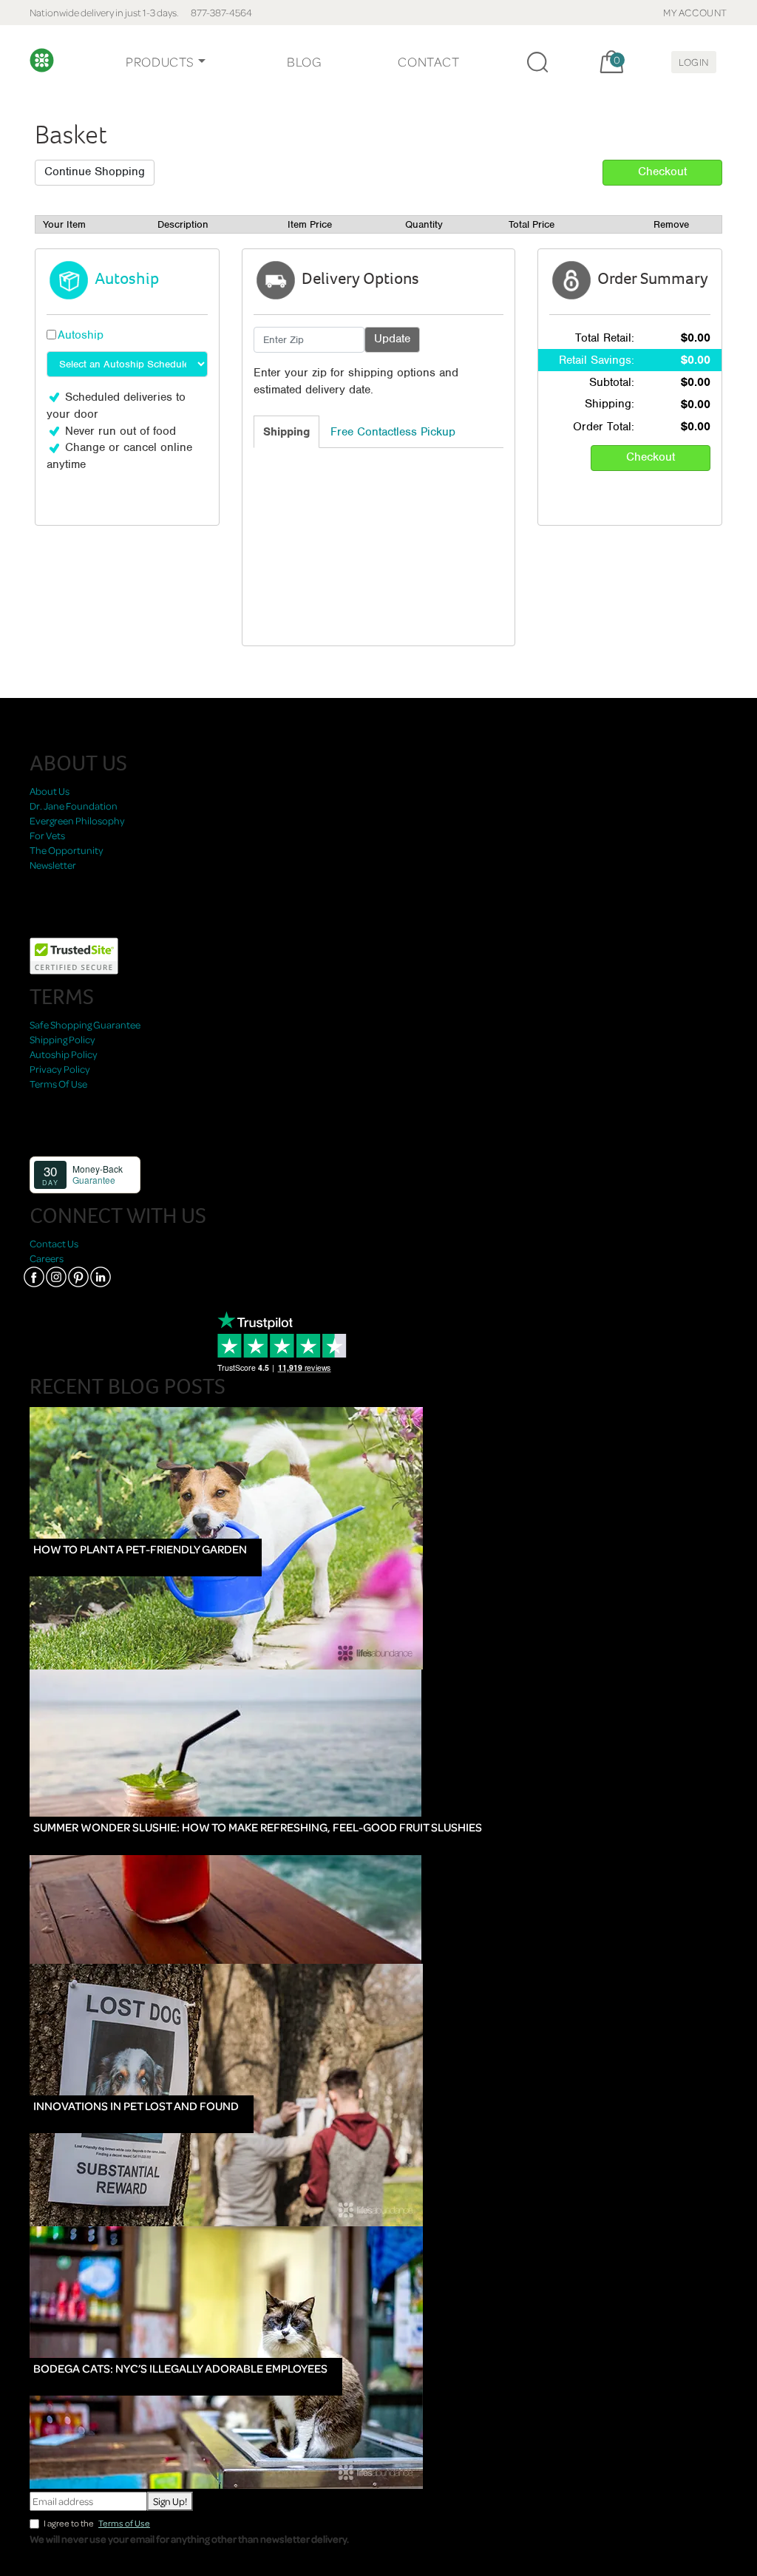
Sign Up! (170, 2501)
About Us (50, 791)
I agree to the (97, 2523)
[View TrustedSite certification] (74, 955)
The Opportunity (67, 850)
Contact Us (54, 1243)
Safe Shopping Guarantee (85, 1024)
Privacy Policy (60, 1069)
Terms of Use (124, 2523)
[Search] (537, 62)
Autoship (81, 335)
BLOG (304, 62)
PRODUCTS (160, 62)
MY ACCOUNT (695, 12)
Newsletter (53, 865)
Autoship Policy (64, 1054)
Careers (47, 1258)
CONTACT (428, 62)
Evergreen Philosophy (77, 820)
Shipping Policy (62, 1039)
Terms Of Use (58, 1084)
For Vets (47, 835)
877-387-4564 (221, 12)
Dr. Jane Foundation (74, 806)
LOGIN (694, 62)
